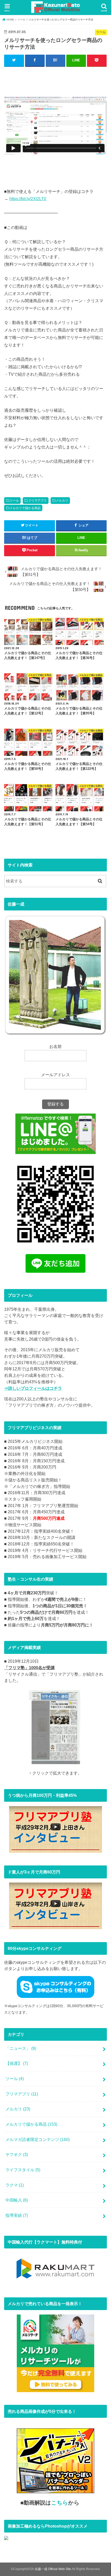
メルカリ (62, 501)
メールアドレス (55, 1075)
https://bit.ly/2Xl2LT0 (28, 199)
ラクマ (15, 2185)
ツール (14, 501)
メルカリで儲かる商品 (25, 508)
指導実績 (17, 2215)
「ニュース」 (21, 2048)
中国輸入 (17, 2200)
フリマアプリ (37, 501)
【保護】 (17, 2063)
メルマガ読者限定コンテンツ (38, 2139)
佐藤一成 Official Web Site (53, 2569)
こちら (60, 2503)
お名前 (55, 1046)
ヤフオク (17, 2154)
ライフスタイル (23, 2170)
